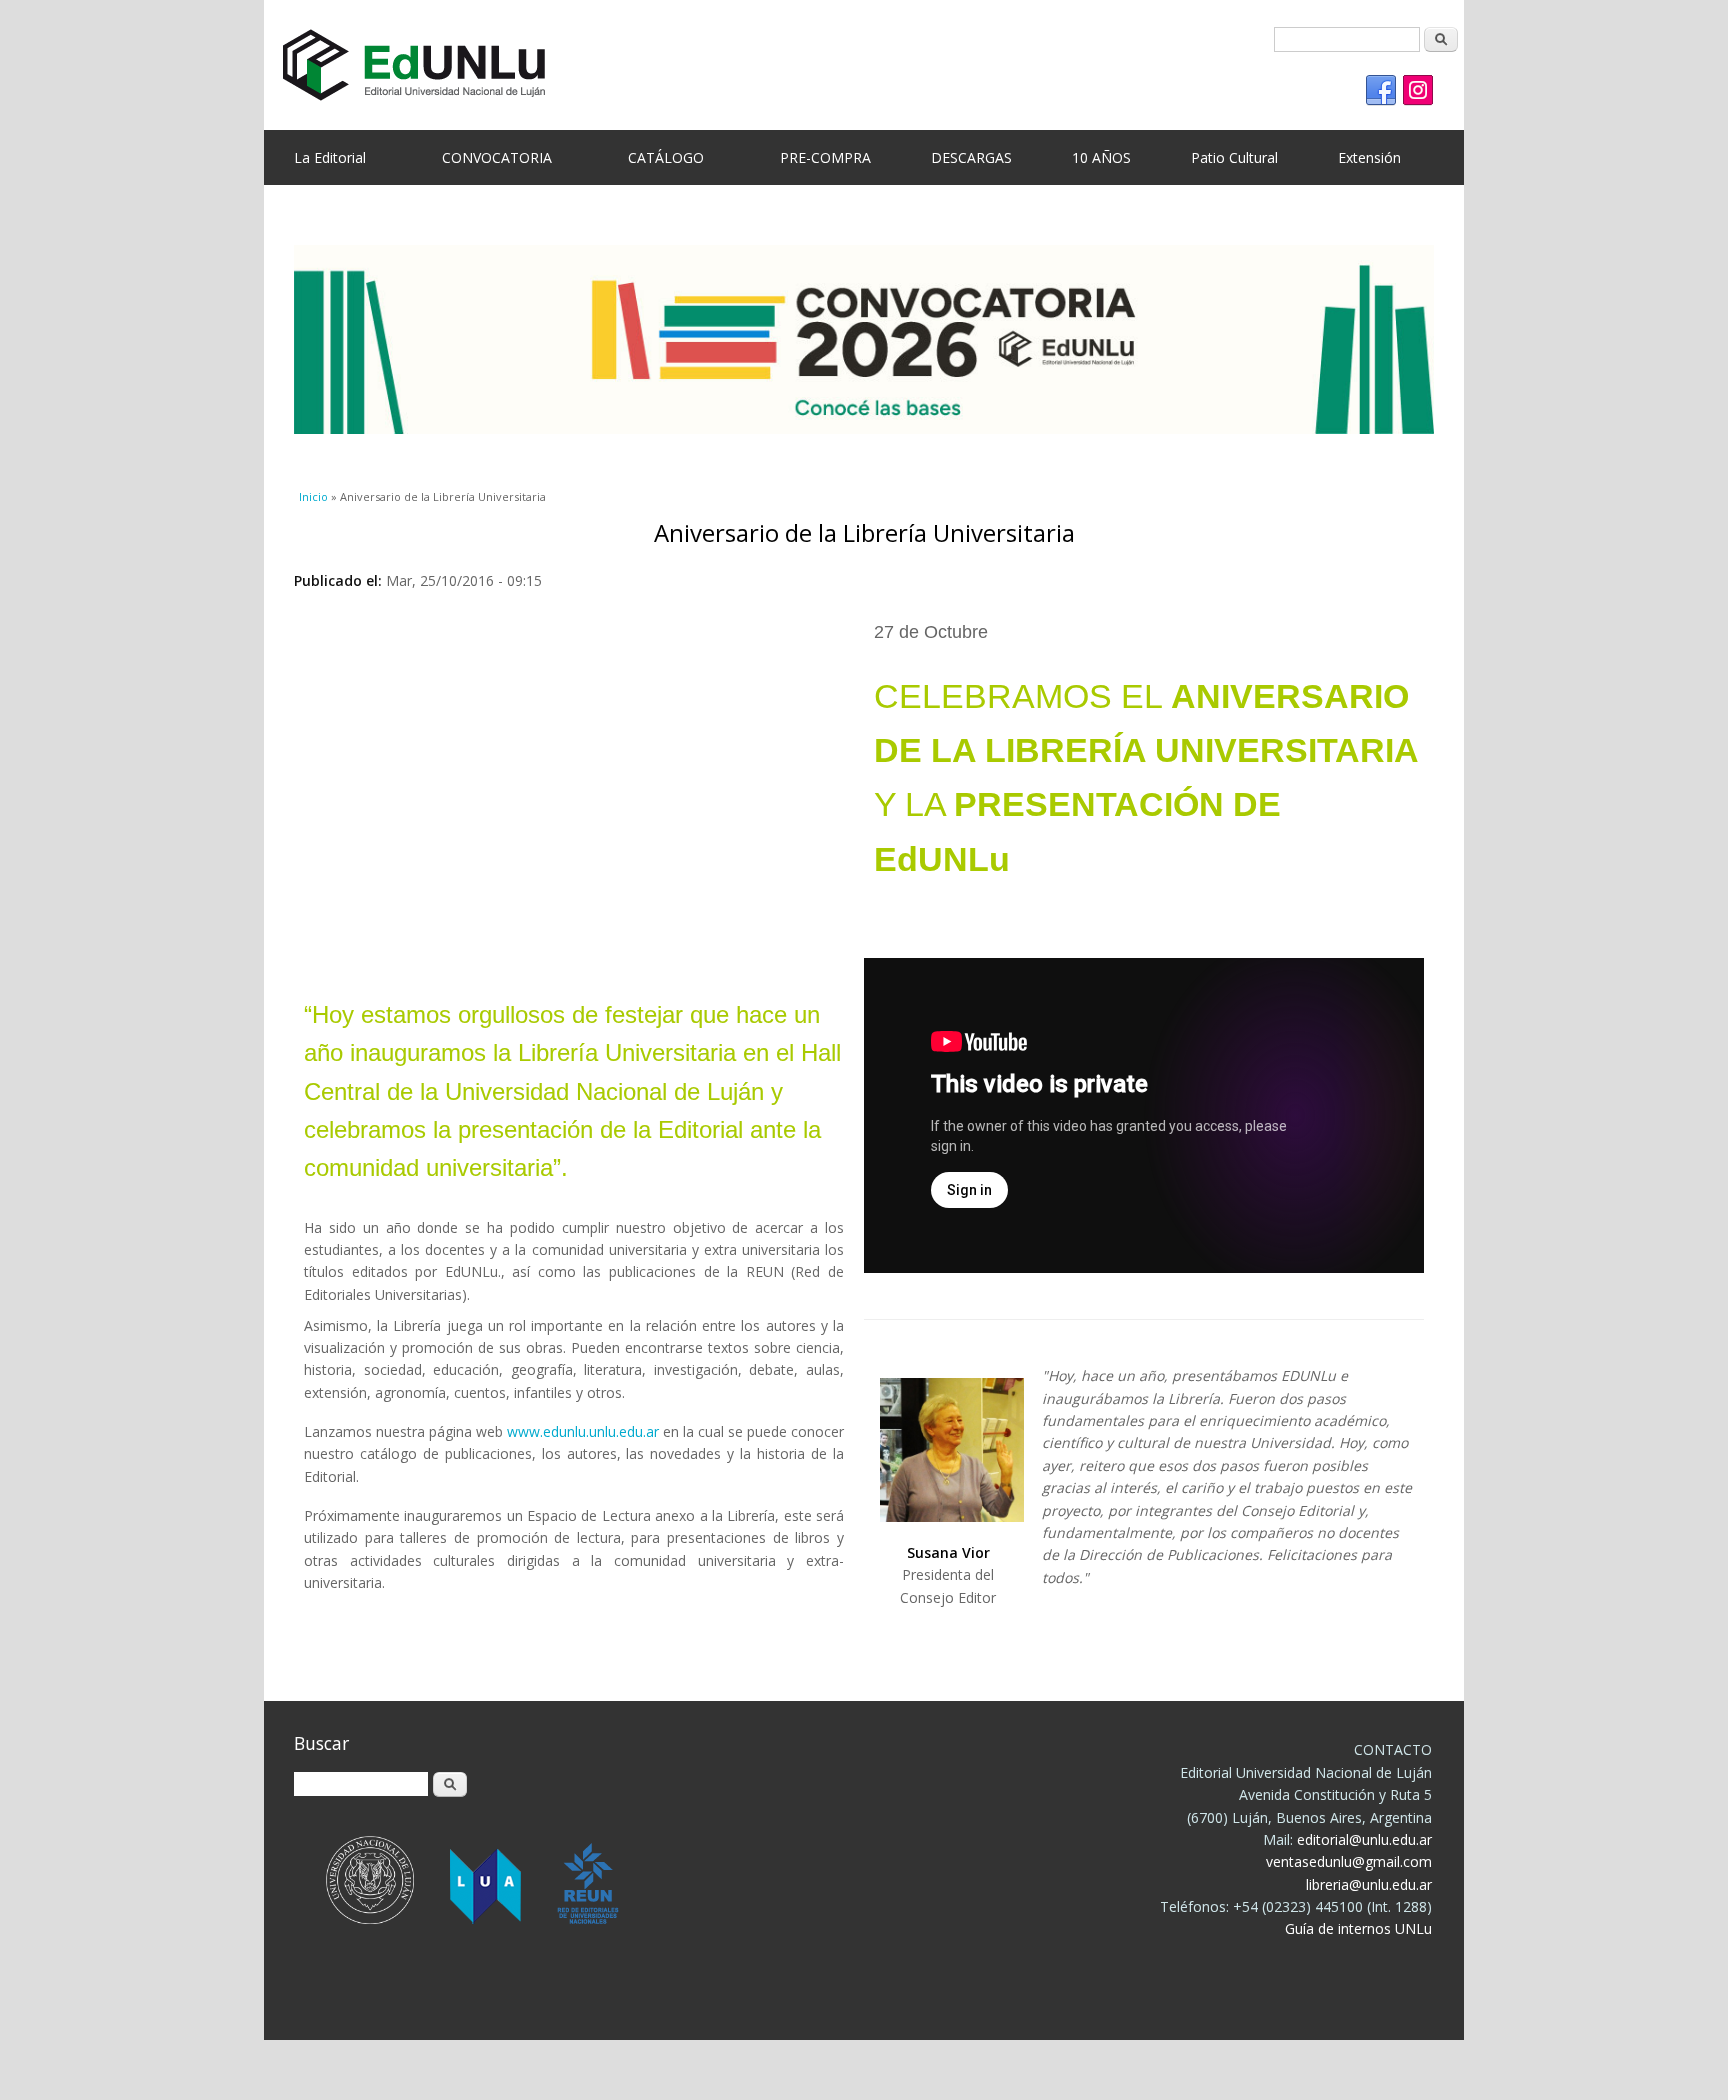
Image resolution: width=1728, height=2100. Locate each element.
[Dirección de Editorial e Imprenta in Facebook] (1381, 91)
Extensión (1369, 157)
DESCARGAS (971, 157)
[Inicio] (849, 65)
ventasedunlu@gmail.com (1349, 1861)
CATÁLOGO (666, 157)
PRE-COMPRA (825, 157)
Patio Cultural (1234, 157)
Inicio (313, 496)
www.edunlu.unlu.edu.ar (583, 1431)
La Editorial (330, 157)
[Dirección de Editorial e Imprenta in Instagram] (1418, 91)
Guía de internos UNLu (1358, 1928)
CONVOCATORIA (497, 157)
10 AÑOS (1101, 157)
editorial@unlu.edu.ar (1364, 1839)
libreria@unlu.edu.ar (1369, 1884)
